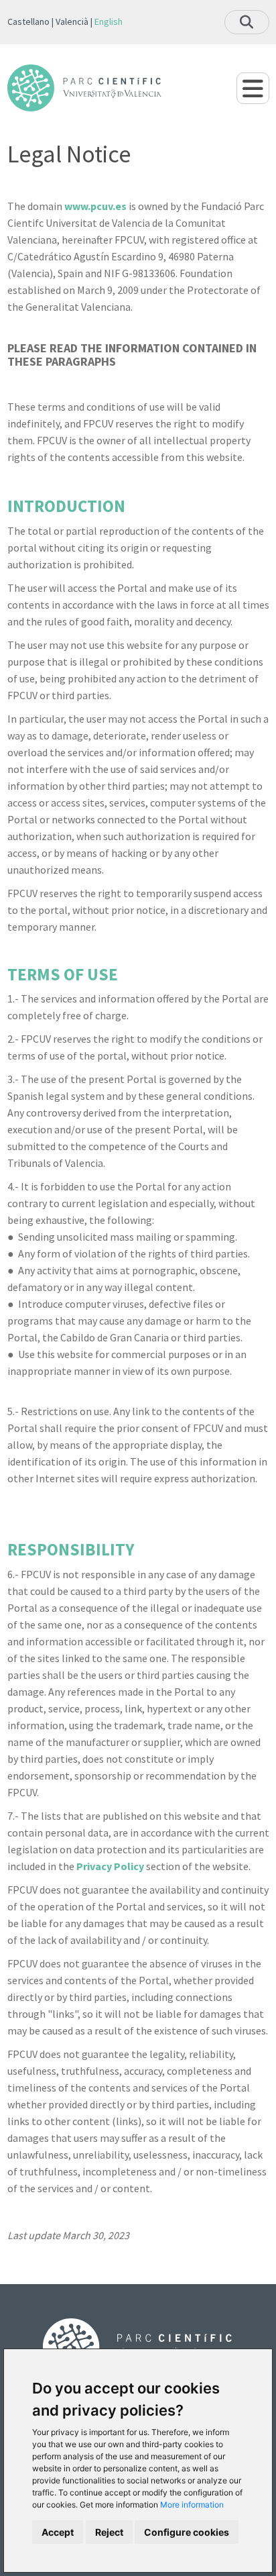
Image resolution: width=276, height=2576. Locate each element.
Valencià (72, 21)
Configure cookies (187, 2532)
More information (192, 2505)
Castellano (28, 21)
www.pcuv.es (95, 206)
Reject (109, 2532)
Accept (58, 2532)
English (109, 21)
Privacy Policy (110, 1866)
